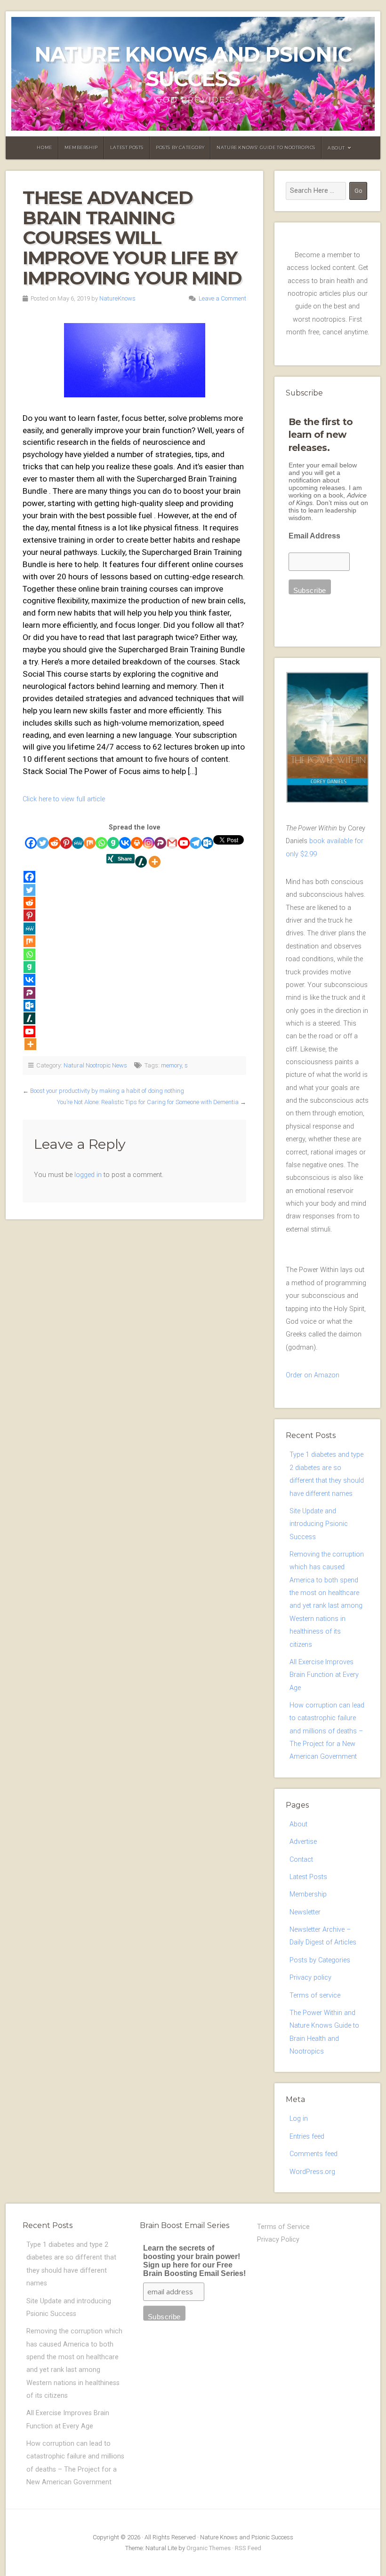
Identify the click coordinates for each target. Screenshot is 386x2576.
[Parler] (160, 843)
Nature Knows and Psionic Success (193, 67)
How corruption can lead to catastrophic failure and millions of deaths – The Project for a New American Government (327, 1731)
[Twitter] (43, 843)
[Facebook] (31, 843)
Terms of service (315, 1995)
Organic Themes (209, 2548)
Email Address (314, 536)
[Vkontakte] (125, 843)
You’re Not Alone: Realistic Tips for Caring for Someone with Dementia (148, 1102)
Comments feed (314, 2154)
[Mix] (90, 843)
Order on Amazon (313, 1375)
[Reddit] (54, 843)
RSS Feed (248, 2548)
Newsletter (305, 1912)
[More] (155, 862)
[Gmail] (172, 843)
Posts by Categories (320, 1960)
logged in (88, 1175)
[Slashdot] (141, 862)
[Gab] (113, 843)
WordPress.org (312, 2172)
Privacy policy (310, 1978)
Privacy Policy (278, 2240)
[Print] (137, 843)
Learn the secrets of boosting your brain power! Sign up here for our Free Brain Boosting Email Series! (194, 2261)
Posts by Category (180, 147)
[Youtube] (184, 843)
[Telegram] (196, 843)
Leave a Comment (222, 298)
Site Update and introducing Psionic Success (319, 1524)
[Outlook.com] (207, 843)
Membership (81, 147)
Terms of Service (283, 2227)
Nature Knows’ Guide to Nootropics (266, 147)
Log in (299, 2119)
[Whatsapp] (101, 843)
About (336, 148)
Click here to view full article (64, 799)
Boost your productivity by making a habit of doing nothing (107, 1091)
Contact (301, 1860)
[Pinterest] (66, 843)
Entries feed (307, 2137)
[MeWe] (78, 843)
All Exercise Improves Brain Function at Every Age (324, 1675)
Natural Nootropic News (95, 1065)
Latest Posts (127, 147)
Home (44, 147)
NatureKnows (117, 298)
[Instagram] (149, 843)
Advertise (303, 1842)
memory (171, 1065)
